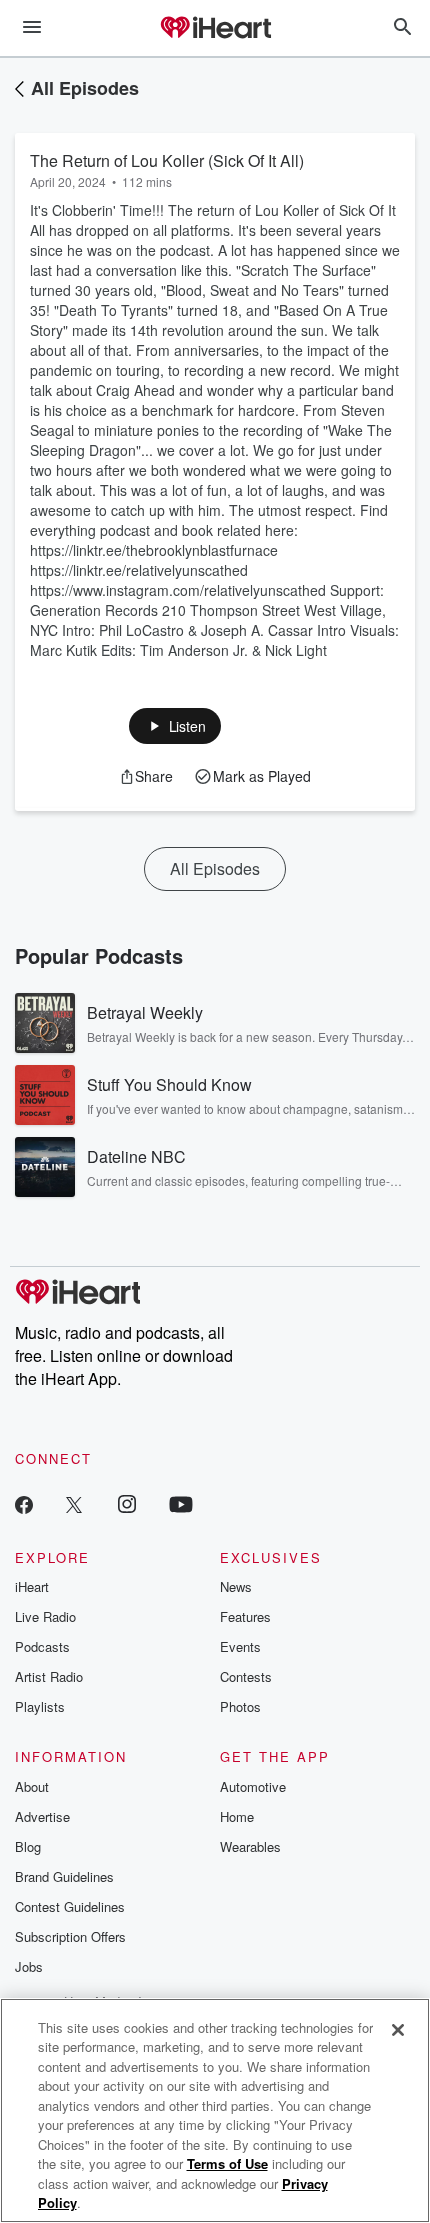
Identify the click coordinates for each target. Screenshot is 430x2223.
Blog (28, 1846)
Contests (246, 1676)
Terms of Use (227, 2163)
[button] (175, 726)
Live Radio (45, 1616)
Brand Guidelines (64, 1876)
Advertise (42, 1816)
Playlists (40, 1706)
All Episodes (85, 88)
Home (237, 1816)
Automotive (253, 1786)
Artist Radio (49, 1676)
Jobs (29, 1966)
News (236, 1586)
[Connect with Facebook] (24, 1503)
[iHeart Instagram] (127, 1503)
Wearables (250, 1846)
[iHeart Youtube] (181, 1503)
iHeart (32, 1586)
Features (245, 1616)
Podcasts (42, 1646)
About (32, 1786)
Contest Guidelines (70, 1906)
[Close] (398, 2030)
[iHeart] (215, 29)
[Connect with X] (74, 1503)
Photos (240, 1706)
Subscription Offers (70, 1936)
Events (240, 1646)
